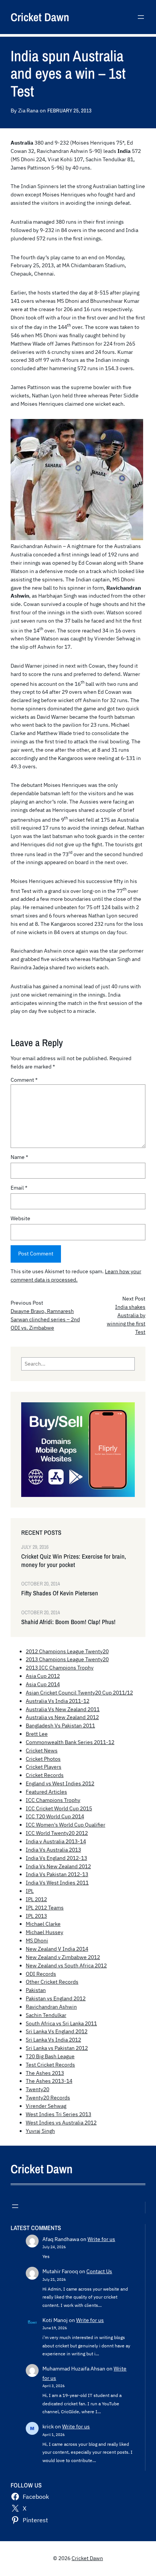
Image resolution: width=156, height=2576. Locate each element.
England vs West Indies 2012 (60, 1783)
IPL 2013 (36, 1916)
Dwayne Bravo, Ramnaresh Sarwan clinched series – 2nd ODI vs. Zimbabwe (45, 1319)
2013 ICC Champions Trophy (60, 1668)
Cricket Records (45, 1775)
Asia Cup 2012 (43, 1676)
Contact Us (99, 2271)
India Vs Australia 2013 (53, 1850)
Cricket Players (44, 1767)
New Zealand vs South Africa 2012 (66, 1965)
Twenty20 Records (48, 2098)
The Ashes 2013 (45, 2073)
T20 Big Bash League (50, 2056)
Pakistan (36, 1990)
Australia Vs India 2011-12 (58, 1701)
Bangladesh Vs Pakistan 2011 (60, 1726)
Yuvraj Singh (40, 2131)
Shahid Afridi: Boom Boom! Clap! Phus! (68, 1622)
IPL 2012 (36, 1899)
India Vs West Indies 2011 (57, 1883)
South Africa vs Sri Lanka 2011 (61, 2023)
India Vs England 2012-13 (56, 1858)
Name (19, 1157)
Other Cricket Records (52, 1982)
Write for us (101, 2239)
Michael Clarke (43, 1924)
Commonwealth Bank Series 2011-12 (70, 1742)
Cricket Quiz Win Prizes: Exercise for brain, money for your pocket (74, 1561)
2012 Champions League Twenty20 (67, 1651)
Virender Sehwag (46, 2106)
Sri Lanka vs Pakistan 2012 (57, 2048)
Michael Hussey (44, 1932)
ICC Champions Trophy (53, 1800)
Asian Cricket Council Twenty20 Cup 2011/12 (79, 1693)
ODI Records (41, 1974)
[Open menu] (141, 17)
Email (19, 1188)
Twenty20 (37, 2089)
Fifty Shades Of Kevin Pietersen (60, 1593)
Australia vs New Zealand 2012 (62, 1717)
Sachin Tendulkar (46, 2015)
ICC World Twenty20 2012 (57, 1833)
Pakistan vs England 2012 (56, 1998)
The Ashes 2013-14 (49, 2081)
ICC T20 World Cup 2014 (55, 1816)
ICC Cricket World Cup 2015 (59, 1808)
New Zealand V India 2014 (57, 1949)
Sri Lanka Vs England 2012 (57, 2031)
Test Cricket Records (50, 2065)
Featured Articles (46, 1792)
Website (20, 1218)
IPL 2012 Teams (45, 1908)
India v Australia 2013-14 (56, 1841)
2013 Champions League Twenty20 (67, 1659)
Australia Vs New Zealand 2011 (63, 1709)
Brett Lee (37, 1734)
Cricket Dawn (40, 17)
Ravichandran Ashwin (51, 2007)
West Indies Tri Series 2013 (58, 2114)
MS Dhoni (37, 1941)
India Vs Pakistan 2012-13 (57, 1874)
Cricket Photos (43, 1759)
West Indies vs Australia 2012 (61, 2123)
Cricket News (42, 1751)
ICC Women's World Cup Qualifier (66, 1825)
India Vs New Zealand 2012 (58, 1866)
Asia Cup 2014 (43, 1684)
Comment (24, 1080)
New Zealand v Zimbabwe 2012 (63, 1957)
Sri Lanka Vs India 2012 (53, 2040)
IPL (30, 1891)
